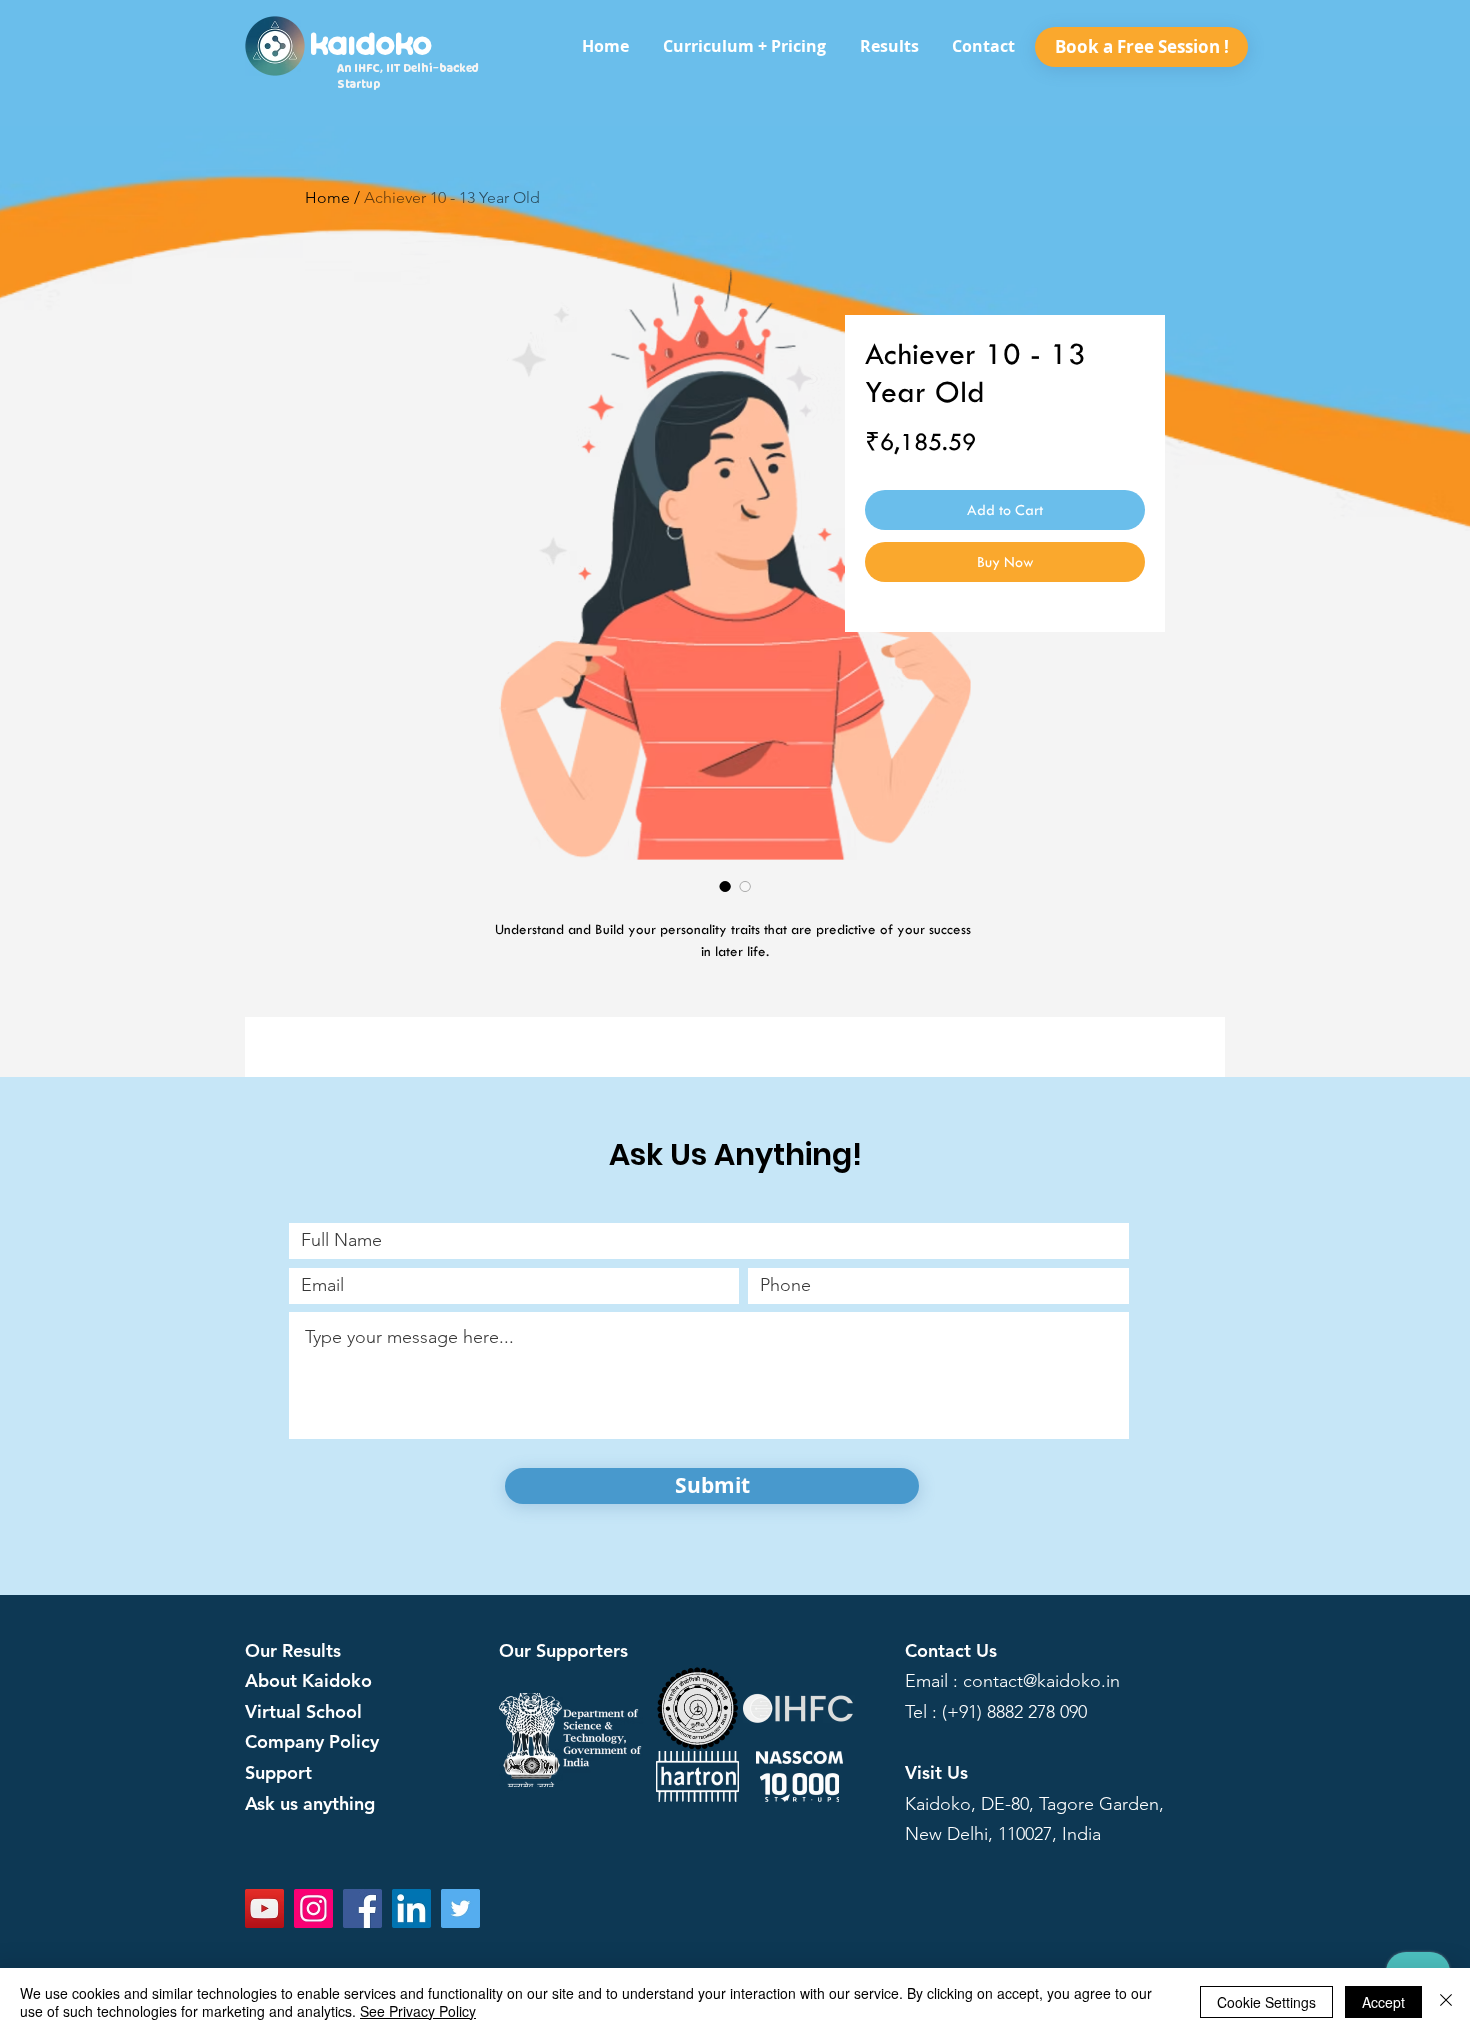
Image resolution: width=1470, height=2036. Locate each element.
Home (327, 197)
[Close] (1446, 2002)
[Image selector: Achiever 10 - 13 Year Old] (725, 886)
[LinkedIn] (411, 1908)
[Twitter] (460, 1908)
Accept (1383, 2002)
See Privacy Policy (418, 2011)
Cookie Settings (1266, 2002)
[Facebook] (362, 1908)
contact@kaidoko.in (1041, 1681)
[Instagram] (313, 1908)
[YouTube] (264, 1908)
